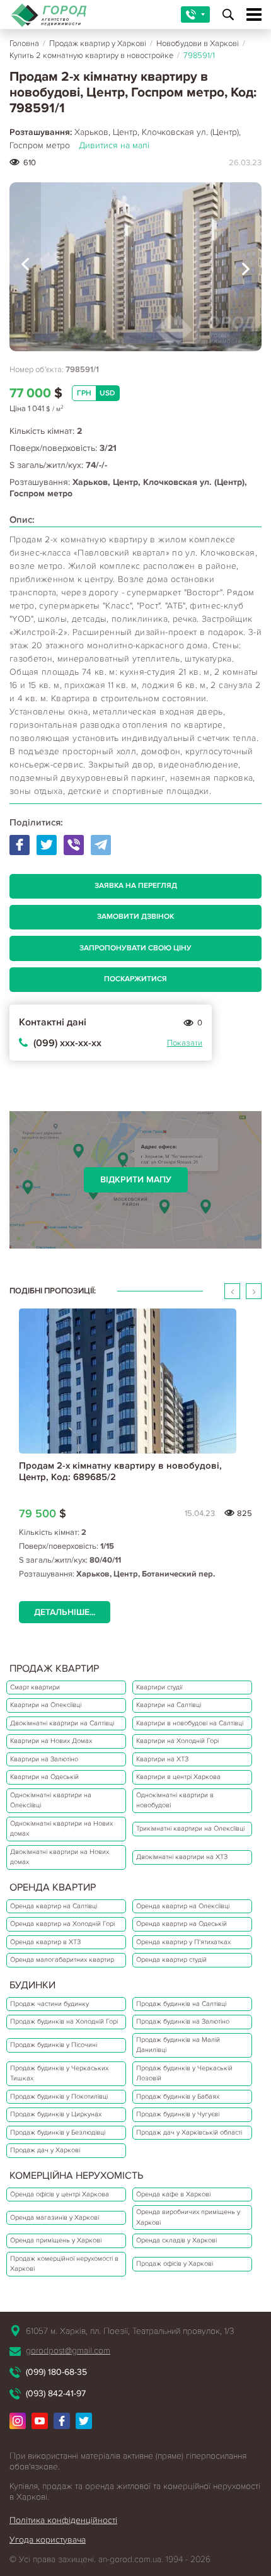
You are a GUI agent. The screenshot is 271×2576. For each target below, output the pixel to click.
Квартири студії (159, 1687)
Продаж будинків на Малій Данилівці (178, 2045)
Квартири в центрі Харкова (178, 1777)
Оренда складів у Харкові (176, 2240)
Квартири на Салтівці (169, 1705)
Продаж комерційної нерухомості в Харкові (64, 2264)
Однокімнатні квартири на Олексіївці (51, 1800)
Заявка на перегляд (136, 886)
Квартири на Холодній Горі (177, 1741)
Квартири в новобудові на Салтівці (190, 1723)
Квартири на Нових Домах (51, 1741)
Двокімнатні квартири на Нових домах (60, 1857)
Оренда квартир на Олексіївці (183, 1906)
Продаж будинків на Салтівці (181, 2004)
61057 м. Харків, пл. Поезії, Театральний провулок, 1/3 (130, 2331)
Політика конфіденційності (63, 2520)
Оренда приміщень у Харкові (56, 2240)
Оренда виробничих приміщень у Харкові (188, 2217)
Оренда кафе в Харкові (173, 2194)
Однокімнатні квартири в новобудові (175, 1800)
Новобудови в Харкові (198, 44)
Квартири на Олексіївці (46, 1705)
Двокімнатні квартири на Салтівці (62, 1723)
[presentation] (25, 267)
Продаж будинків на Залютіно (183, 2021)
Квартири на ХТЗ (162, 1759)
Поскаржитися (135, 979)
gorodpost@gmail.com (68, 2351)
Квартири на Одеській (44, 1777)
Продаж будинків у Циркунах (56, 2114)
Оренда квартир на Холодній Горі (62, 1924)
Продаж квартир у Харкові (98, 44)
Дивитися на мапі (114, 145)
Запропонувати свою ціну (135, 948)
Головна (24, 44)
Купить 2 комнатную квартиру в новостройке (91, 55)
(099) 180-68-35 (56, 2372)
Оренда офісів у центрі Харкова (60, 2194)
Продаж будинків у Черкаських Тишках (59, 2073)
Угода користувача (48, 2540)
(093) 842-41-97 (56, 2393)
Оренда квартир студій (171, 1960)
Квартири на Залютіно (44, 1759)
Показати (185, 1043)
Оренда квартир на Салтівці (54, 1906)
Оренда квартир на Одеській (182, 1924)
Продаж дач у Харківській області (189, 2132)
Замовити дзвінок (135, 917)
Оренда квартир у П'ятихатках (183, 1942)
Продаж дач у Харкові (45, 2150)
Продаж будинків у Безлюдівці (58, 2132)
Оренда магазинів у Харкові (55, 2218)
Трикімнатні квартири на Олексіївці (190, 1828)
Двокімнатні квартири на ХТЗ (182, 1857)
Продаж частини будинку (49, 2004)
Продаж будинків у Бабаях (178, 2096)
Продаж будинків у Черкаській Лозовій (184, 2073)
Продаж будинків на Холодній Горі (64, 2021)
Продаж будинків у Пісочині (54, 2045)
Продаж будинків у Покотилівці (59, 2096)
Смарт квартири (35, 1687)
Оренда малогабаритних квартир (62, 1960)
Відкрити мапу (136, 1180)
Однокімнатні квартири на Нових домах (61, 1829)
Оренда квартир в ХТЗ (45, 1942)
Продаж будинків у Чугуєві (178, 2114)
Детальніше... (65, 1612)
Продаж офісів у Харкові (175, 2264)
